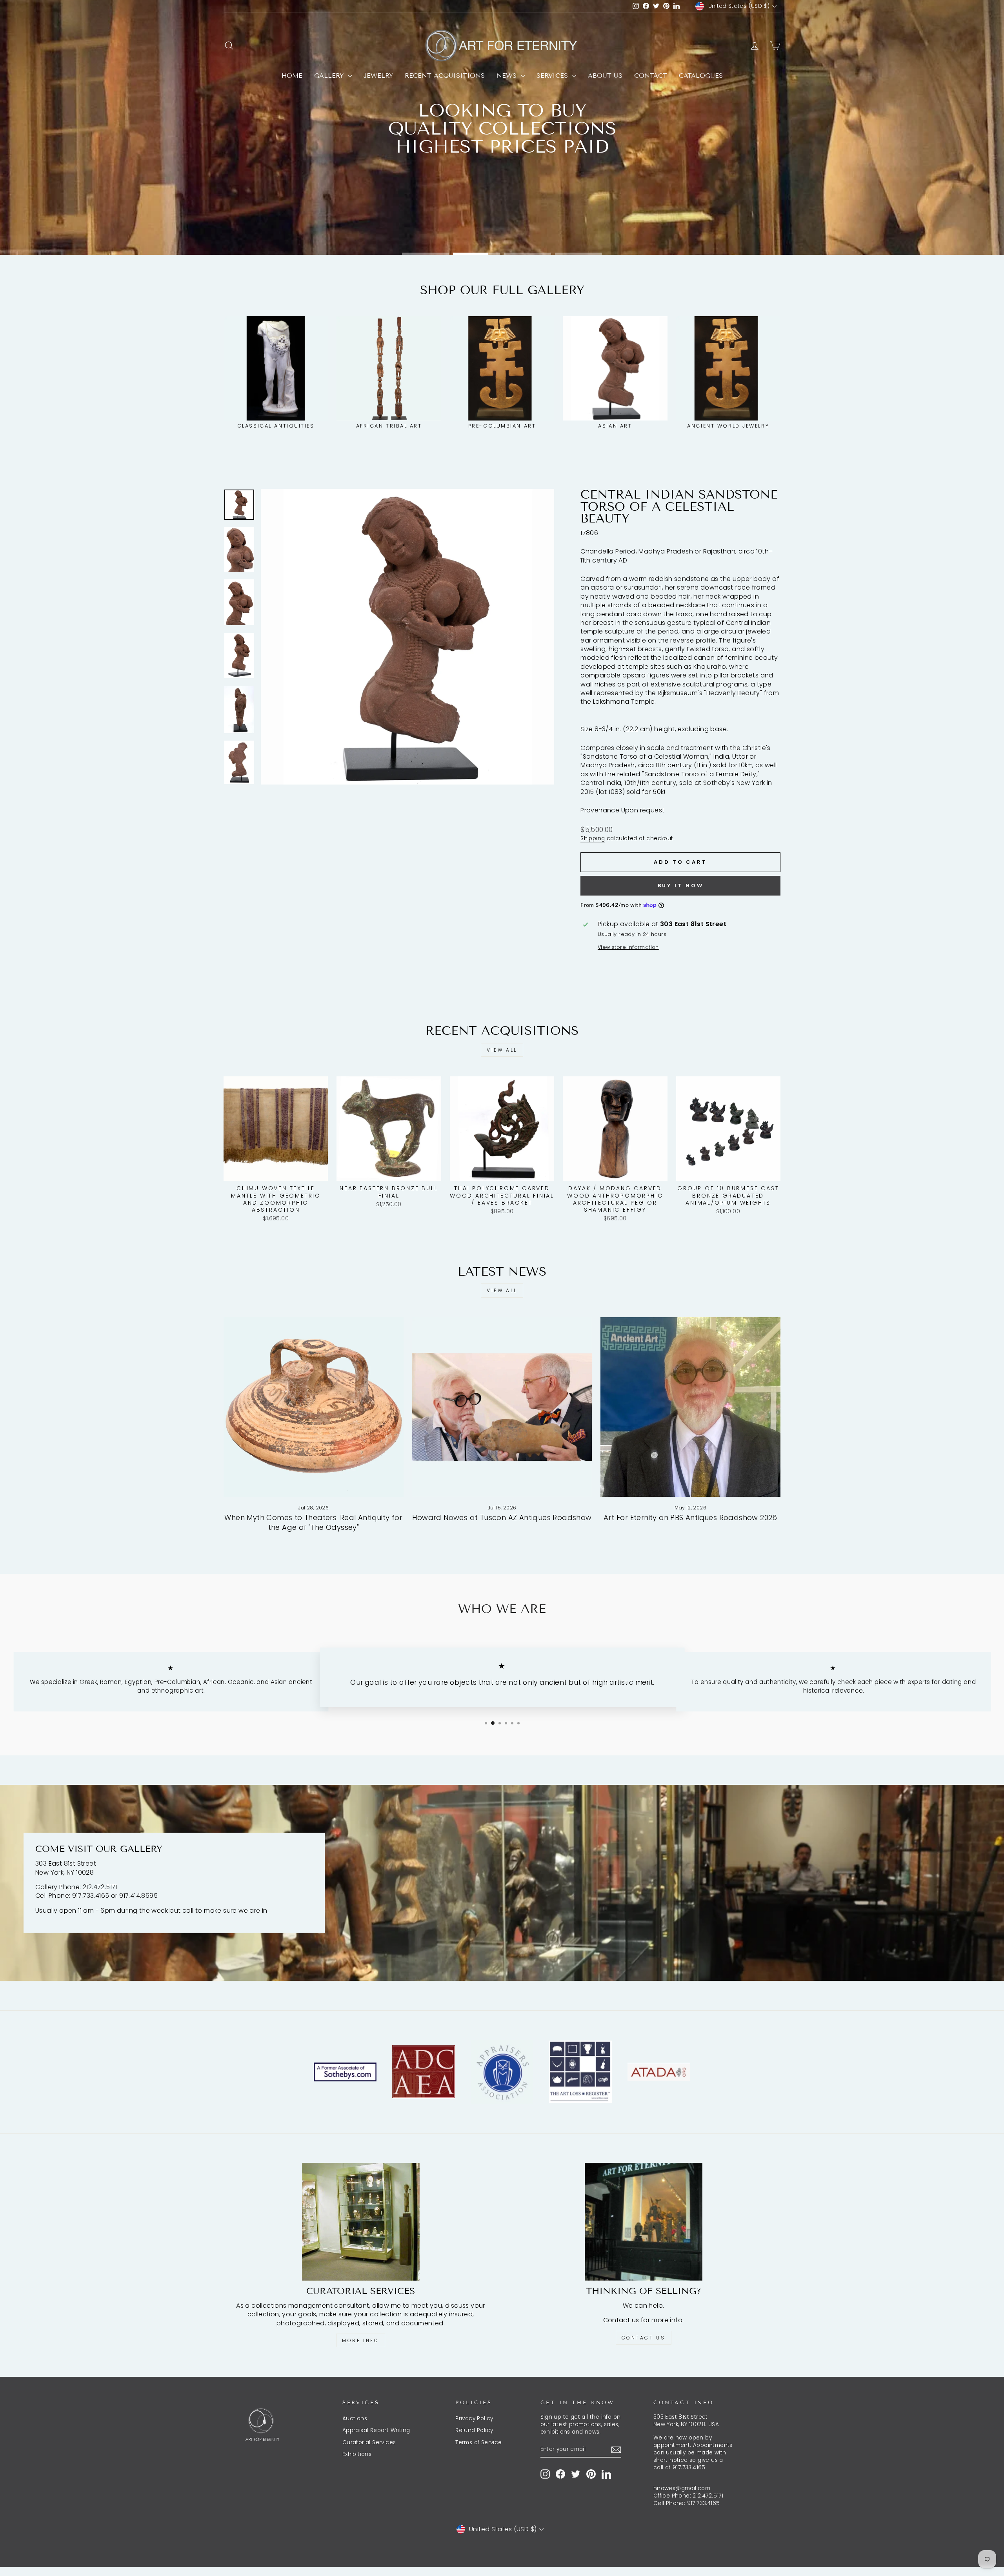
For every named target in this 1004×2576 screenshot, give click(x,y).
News (508, 76)
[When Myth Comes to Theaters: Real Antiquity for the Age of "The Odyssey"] (314, 1407)
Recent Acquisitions (445, 76)
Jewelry (378, 76)
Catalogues (701, 76)
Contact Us (644, 2338)
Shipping (593, 838)
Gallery (330, 76)
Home (292, 76)
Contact (651, 76)
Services (553, 76)
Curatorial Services (369, 2442)
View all (502, 1050)
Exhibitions (357, 2454)
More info (360, 2340)
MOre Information (501, 230)
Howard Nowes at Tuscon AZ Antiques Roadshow (502, 1517)
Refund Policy (474, 2430)
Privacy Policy (474, 2419)
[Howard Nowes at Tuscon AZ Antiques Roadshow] (502, 1407)
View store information (628, 947)
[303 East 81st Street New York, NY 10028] (502, 1883)
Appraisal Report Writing (376, 2430)
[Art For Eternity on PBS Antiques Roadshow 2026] (690, 1407)
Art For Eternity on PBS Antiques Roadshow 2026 (690, 1517)
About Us (605, 76)
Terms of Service (478, 2442)
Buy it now (681, 886)
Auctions (355, 2419)
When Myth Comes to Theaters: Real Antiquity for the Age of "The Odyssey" (313, 1522)
